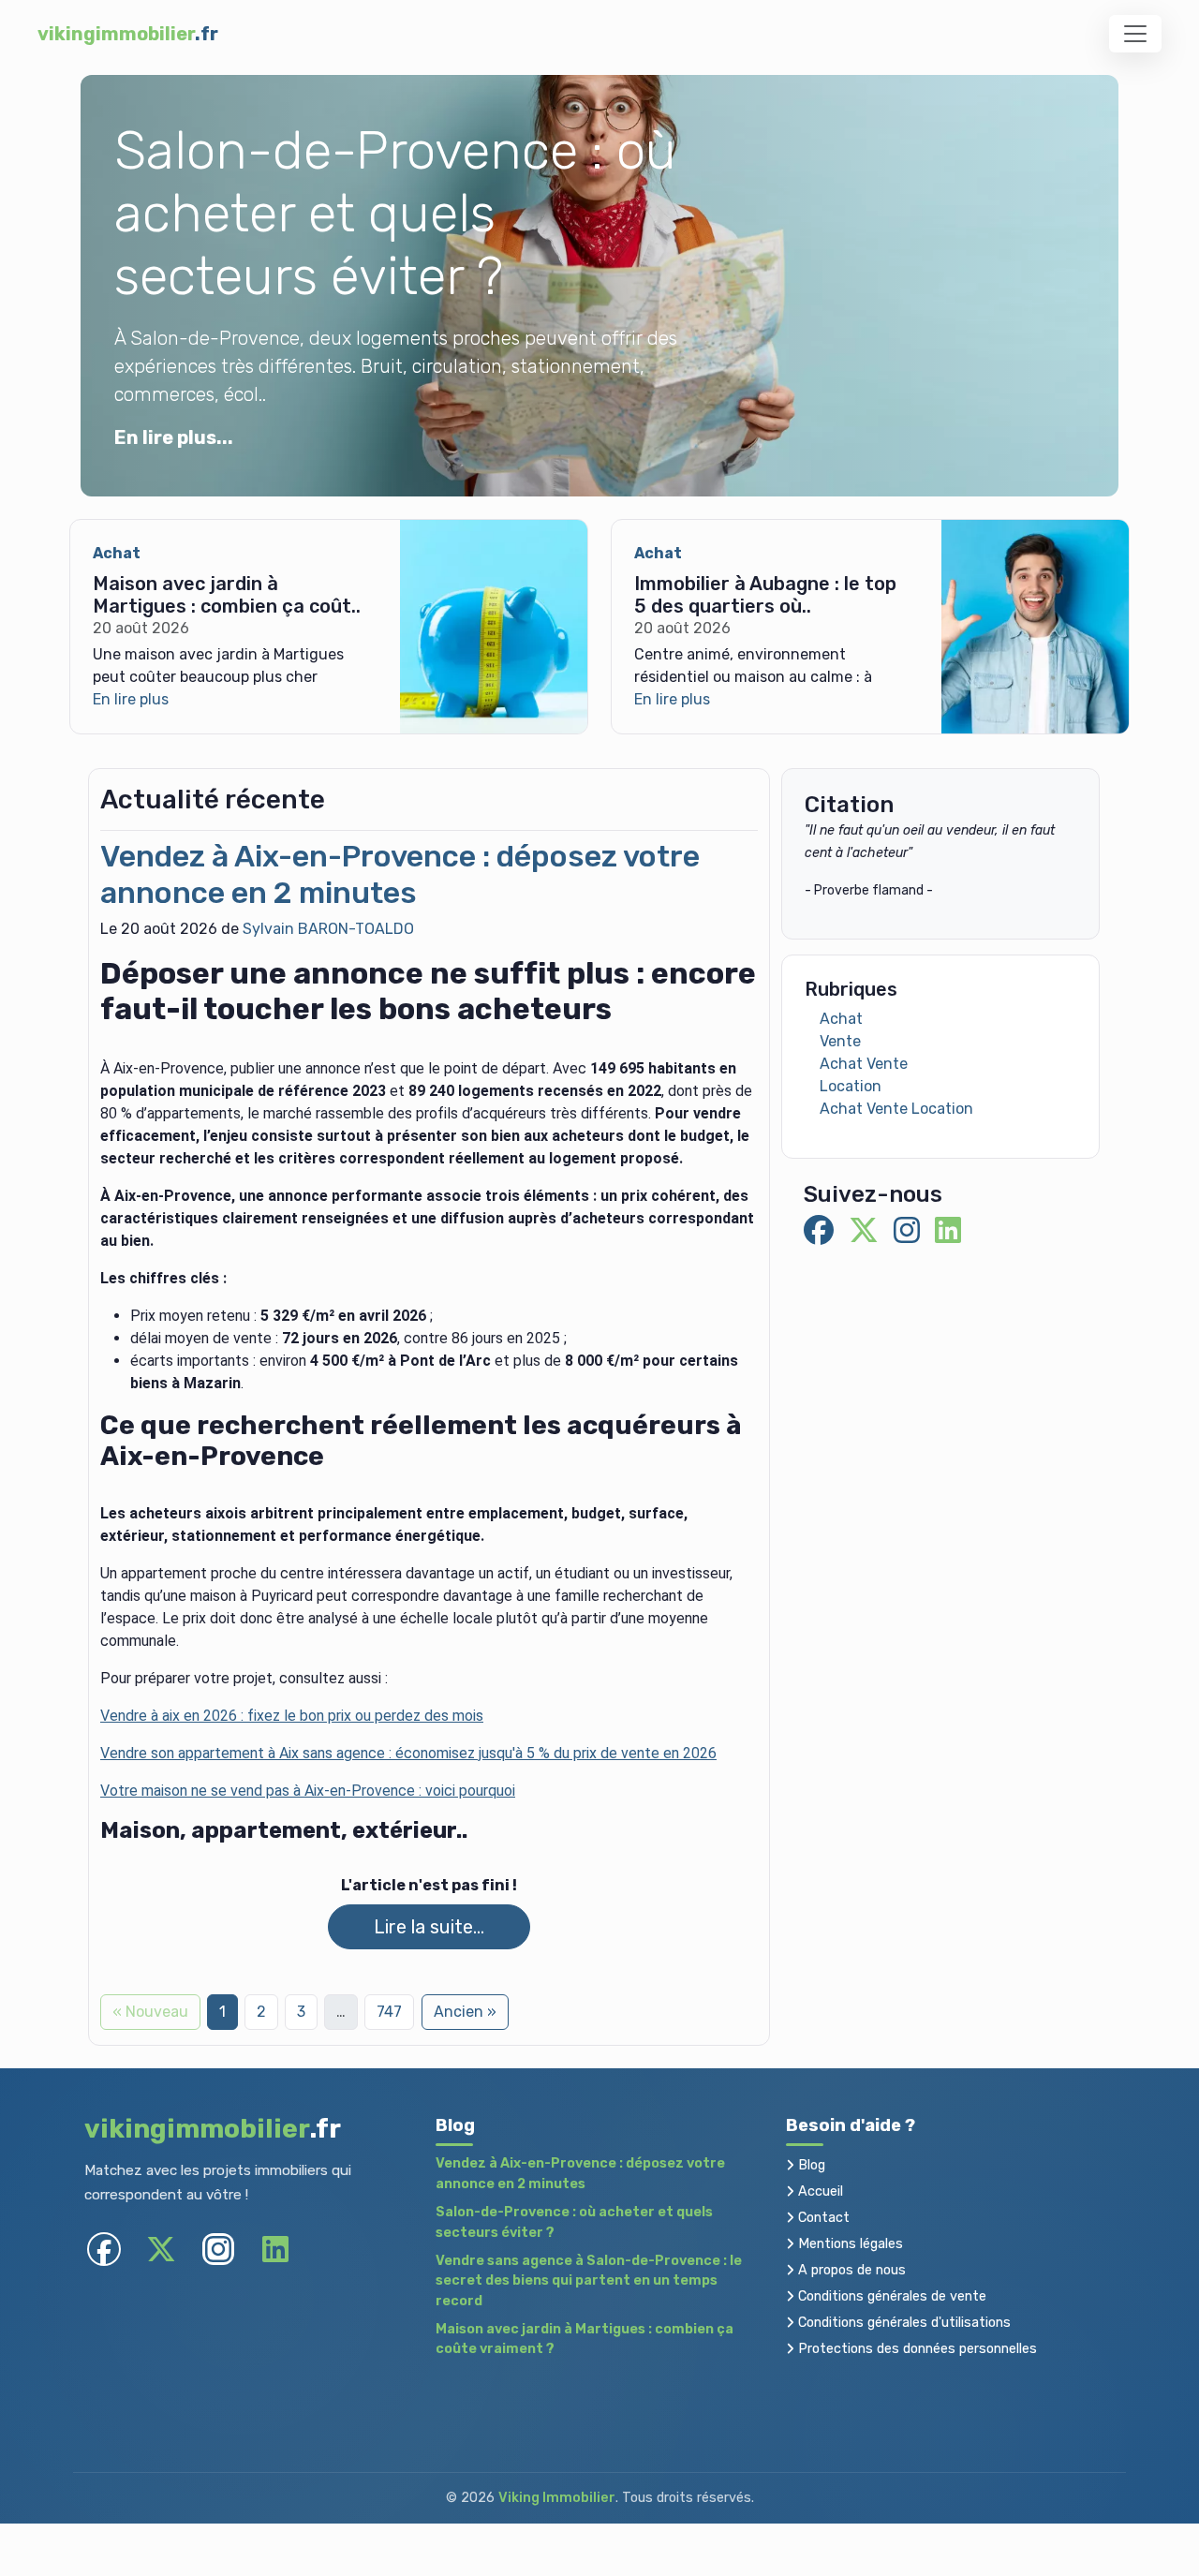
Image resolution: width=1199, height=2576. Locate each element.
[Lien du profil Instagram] (910, 1231)
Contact (822, 2218)
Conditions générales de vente (890, 2296)
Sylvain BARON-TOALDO (328, 929)
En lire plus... (174, 437)
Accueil (819, 2191)
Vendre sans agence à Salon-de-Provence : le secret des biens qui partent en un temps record (589, 2281)
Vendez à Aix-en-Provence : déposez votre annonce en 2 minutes (400, 874)
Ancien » (465, 2012)
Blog (810, 2165)
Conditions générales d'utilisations (903, 2323)
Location (851, 1086)
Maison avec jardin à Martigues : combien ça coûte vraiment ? (585, 2339)
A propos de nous (850, 2270)
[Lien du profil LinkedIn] (948, 1231)
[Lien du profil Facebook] (822, 1231)
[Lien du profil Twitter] (867, 1231)
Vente (840, 1041)
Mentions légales (849, 2244)
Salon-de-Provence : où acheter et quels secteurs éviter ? (574, 2222)
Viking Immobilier (557, 2498)
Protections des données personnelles (916, 2349)
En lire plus (131, 699)
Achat (841, 1019)
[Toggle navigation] (1135, 34)
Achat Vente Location (896, 1109)
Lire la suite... (429, 1927)
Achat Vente (864, 1064)
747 (389, 2012)
